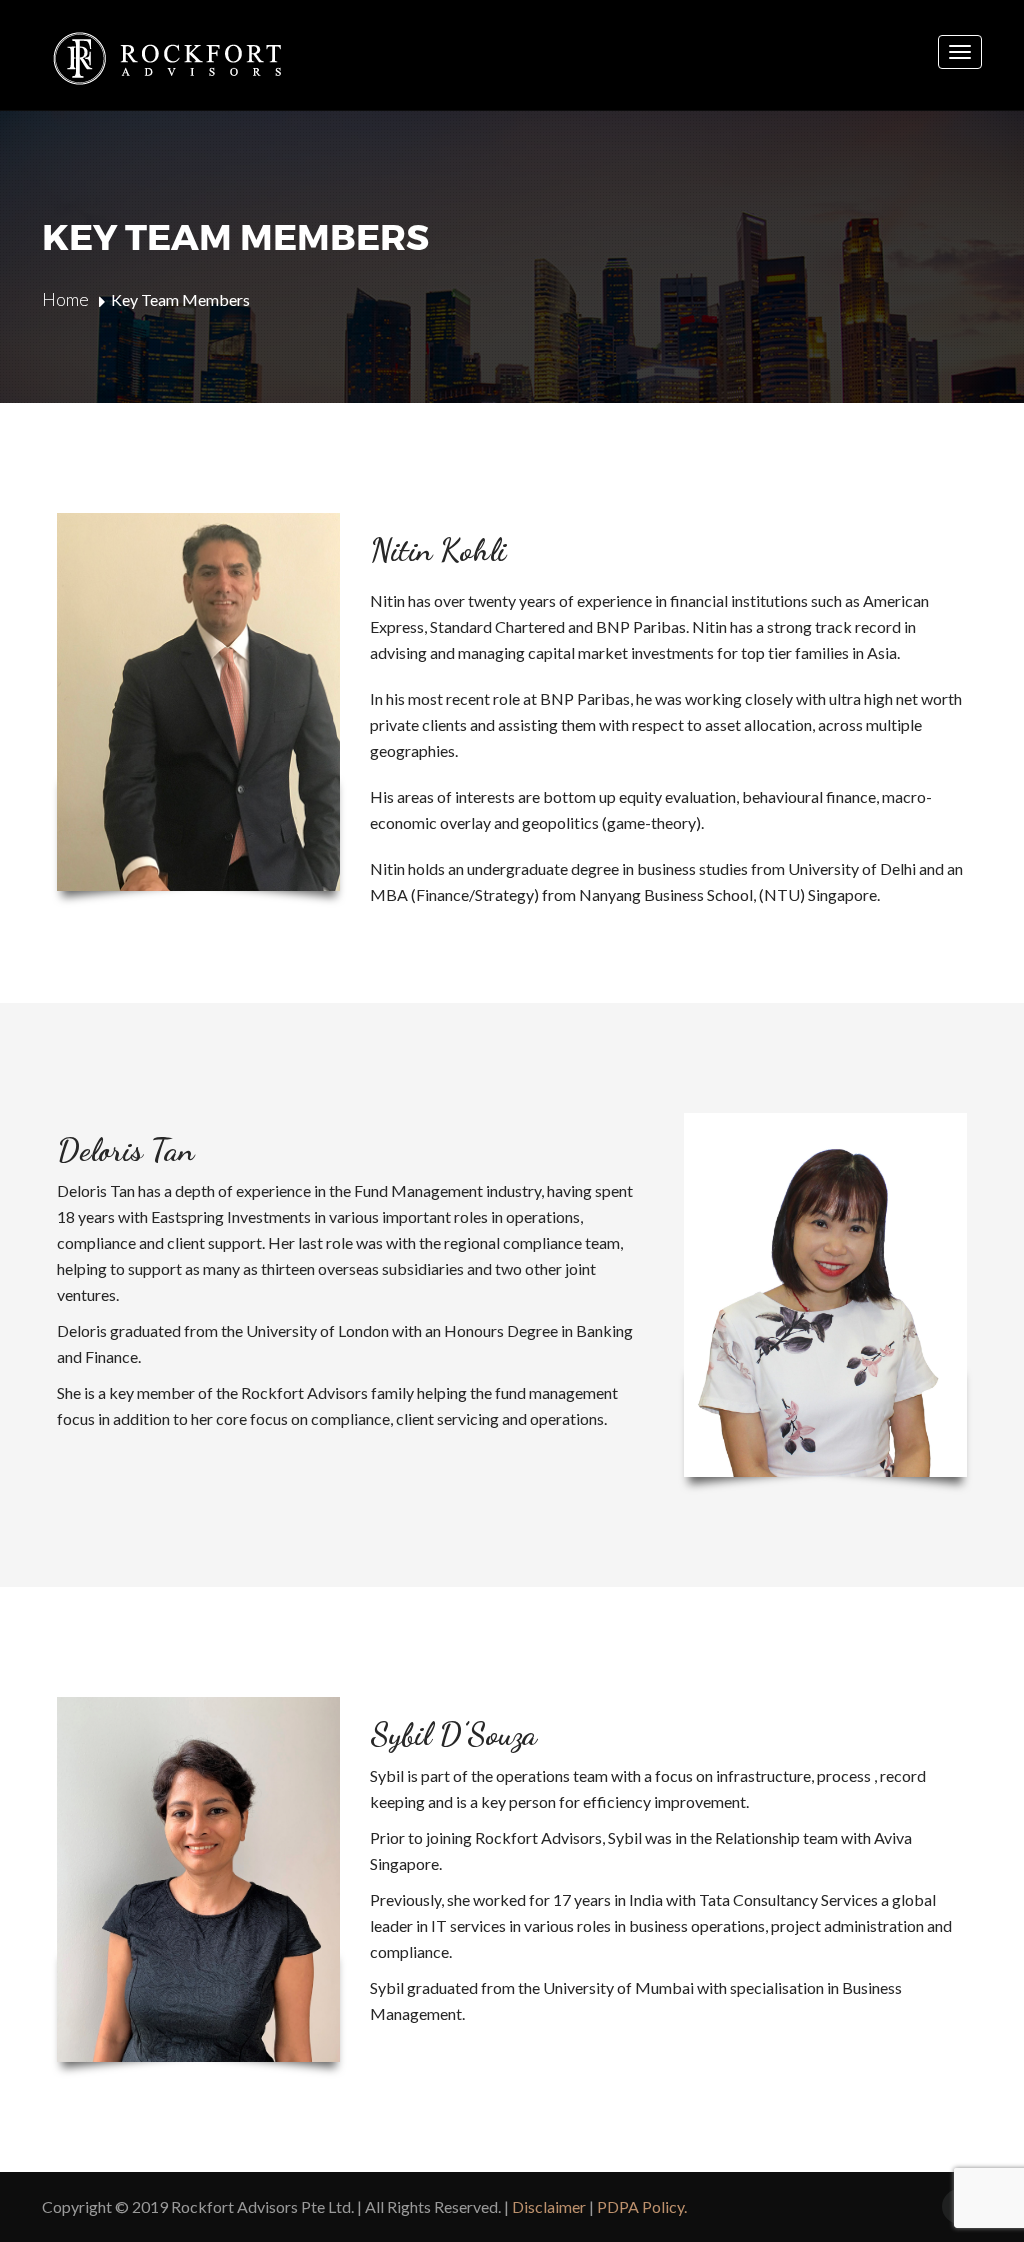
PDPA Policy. (642, 2206)
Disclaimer (549, 2206)
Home (65, 299)
